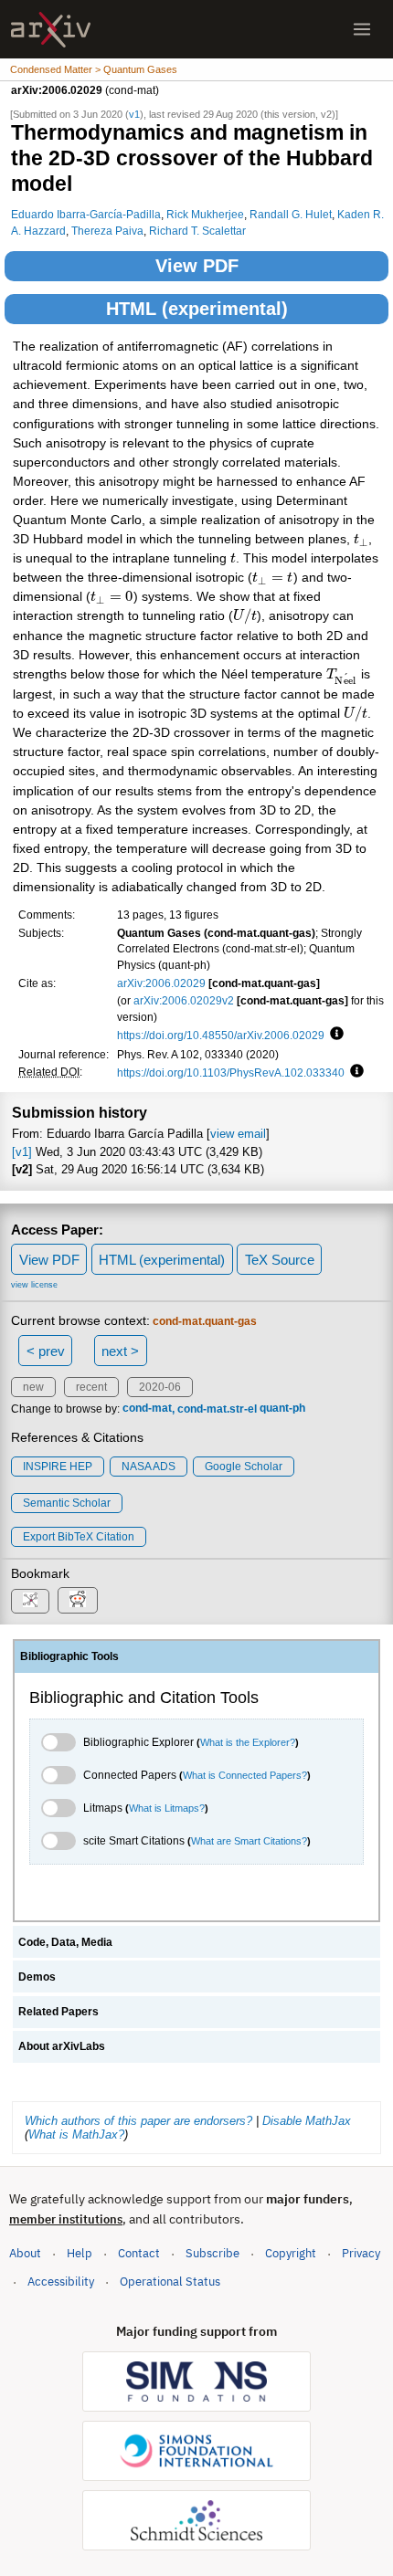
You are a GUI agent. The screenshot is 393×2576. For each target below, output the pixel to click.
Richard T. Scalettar (197, 231)
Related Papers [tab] (58, 2012)
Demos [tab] (37, 1977)
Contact (139, 2253)
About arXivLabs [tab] (62, 2046)
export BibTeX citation (79, 1537)
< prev (46, 1351)
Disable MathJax (307, 2121)
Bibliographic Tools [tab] (69, 1656)
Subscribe (212, 2253)
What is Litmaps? (167, 1808)
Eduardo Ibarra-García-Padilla (86, 214)
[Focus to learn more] (334, 1035)
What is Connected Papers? (245, 1775)
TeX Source (280, 1260)
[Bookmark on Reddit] (78, 1600)
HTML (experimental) (197, 309)
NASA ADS (149, 1467)
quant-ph (282, 1409)
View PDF (197, 266)
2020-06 (160, 1387)
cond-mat (147, 1409)
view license (34, 1285)
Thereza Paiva (107, 231)
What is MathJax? (76, 2134)
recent (91, 1387)
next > (120, 1351)
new (33, 1387)
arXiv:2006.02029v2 (184, 1000)
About (25, 2253)
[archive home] (51, 30)
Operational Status (170, 2281)
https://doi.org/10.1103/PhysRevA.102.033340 (231, 1072)
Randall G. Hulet (291, 214)
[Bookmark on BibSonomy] (30, 1601)
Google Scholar (244, 1467)
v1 (134, 114)
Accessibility (61, 2282)
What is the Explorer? (248, 1742)
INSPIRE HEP (58, 1467)
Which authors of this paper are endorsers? (138, 2121)
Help (80, 2253)
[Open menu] (362, 29)
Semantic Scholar (67, 1503)
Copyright (291, 2253)
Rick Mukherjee (205, 214)
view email (238, 1134)
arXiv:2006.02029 (161, 983)
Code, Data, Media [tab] (65, 1942)
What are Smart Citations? (249, 1841)
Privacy (361, 2253)
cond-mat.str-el (217, 1409)
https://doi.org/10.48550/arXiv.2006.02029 (221, 1035)
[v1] (22, 1152)
